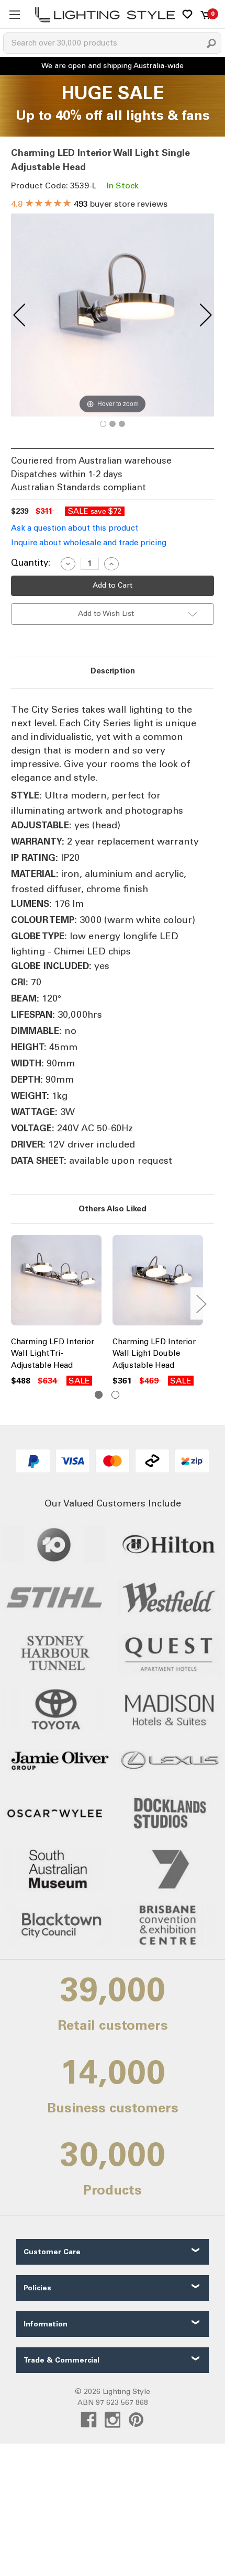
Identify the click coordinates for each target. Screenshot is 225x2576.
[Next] (206, 315)
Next (201, 1303)
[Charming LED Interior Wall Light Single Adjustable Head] (103, 424)
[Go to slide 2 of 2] (115, 1395)
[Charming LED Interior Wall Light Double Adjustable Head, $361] (158, 1283)
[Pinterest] (136, 2420)
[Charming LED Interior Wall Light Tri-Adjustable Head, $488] (56, 1283)
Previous (14, 1303)
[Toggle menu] (14, 14)
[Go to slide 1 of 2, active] (99, 1395)
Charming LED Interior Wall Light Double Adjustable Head (154, 1353)
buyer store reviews (89, 204)
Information (46, 2324)
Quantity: (31, 563)
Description (113, 671)
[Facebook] (89, 2420)
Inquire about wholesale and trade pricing (89, 543)
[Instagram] (113, 2420)
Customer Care (52, 2252)
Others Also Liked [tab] (113, 1209)
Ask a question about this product (75, 528)
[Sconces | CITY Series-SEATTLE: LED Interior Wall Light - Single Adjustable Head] (113, 424)
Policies (37, 2288)
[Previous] (19, 315)
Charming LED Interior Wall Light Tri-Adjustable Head (53, 1353)
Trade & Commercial (61, 2360)
